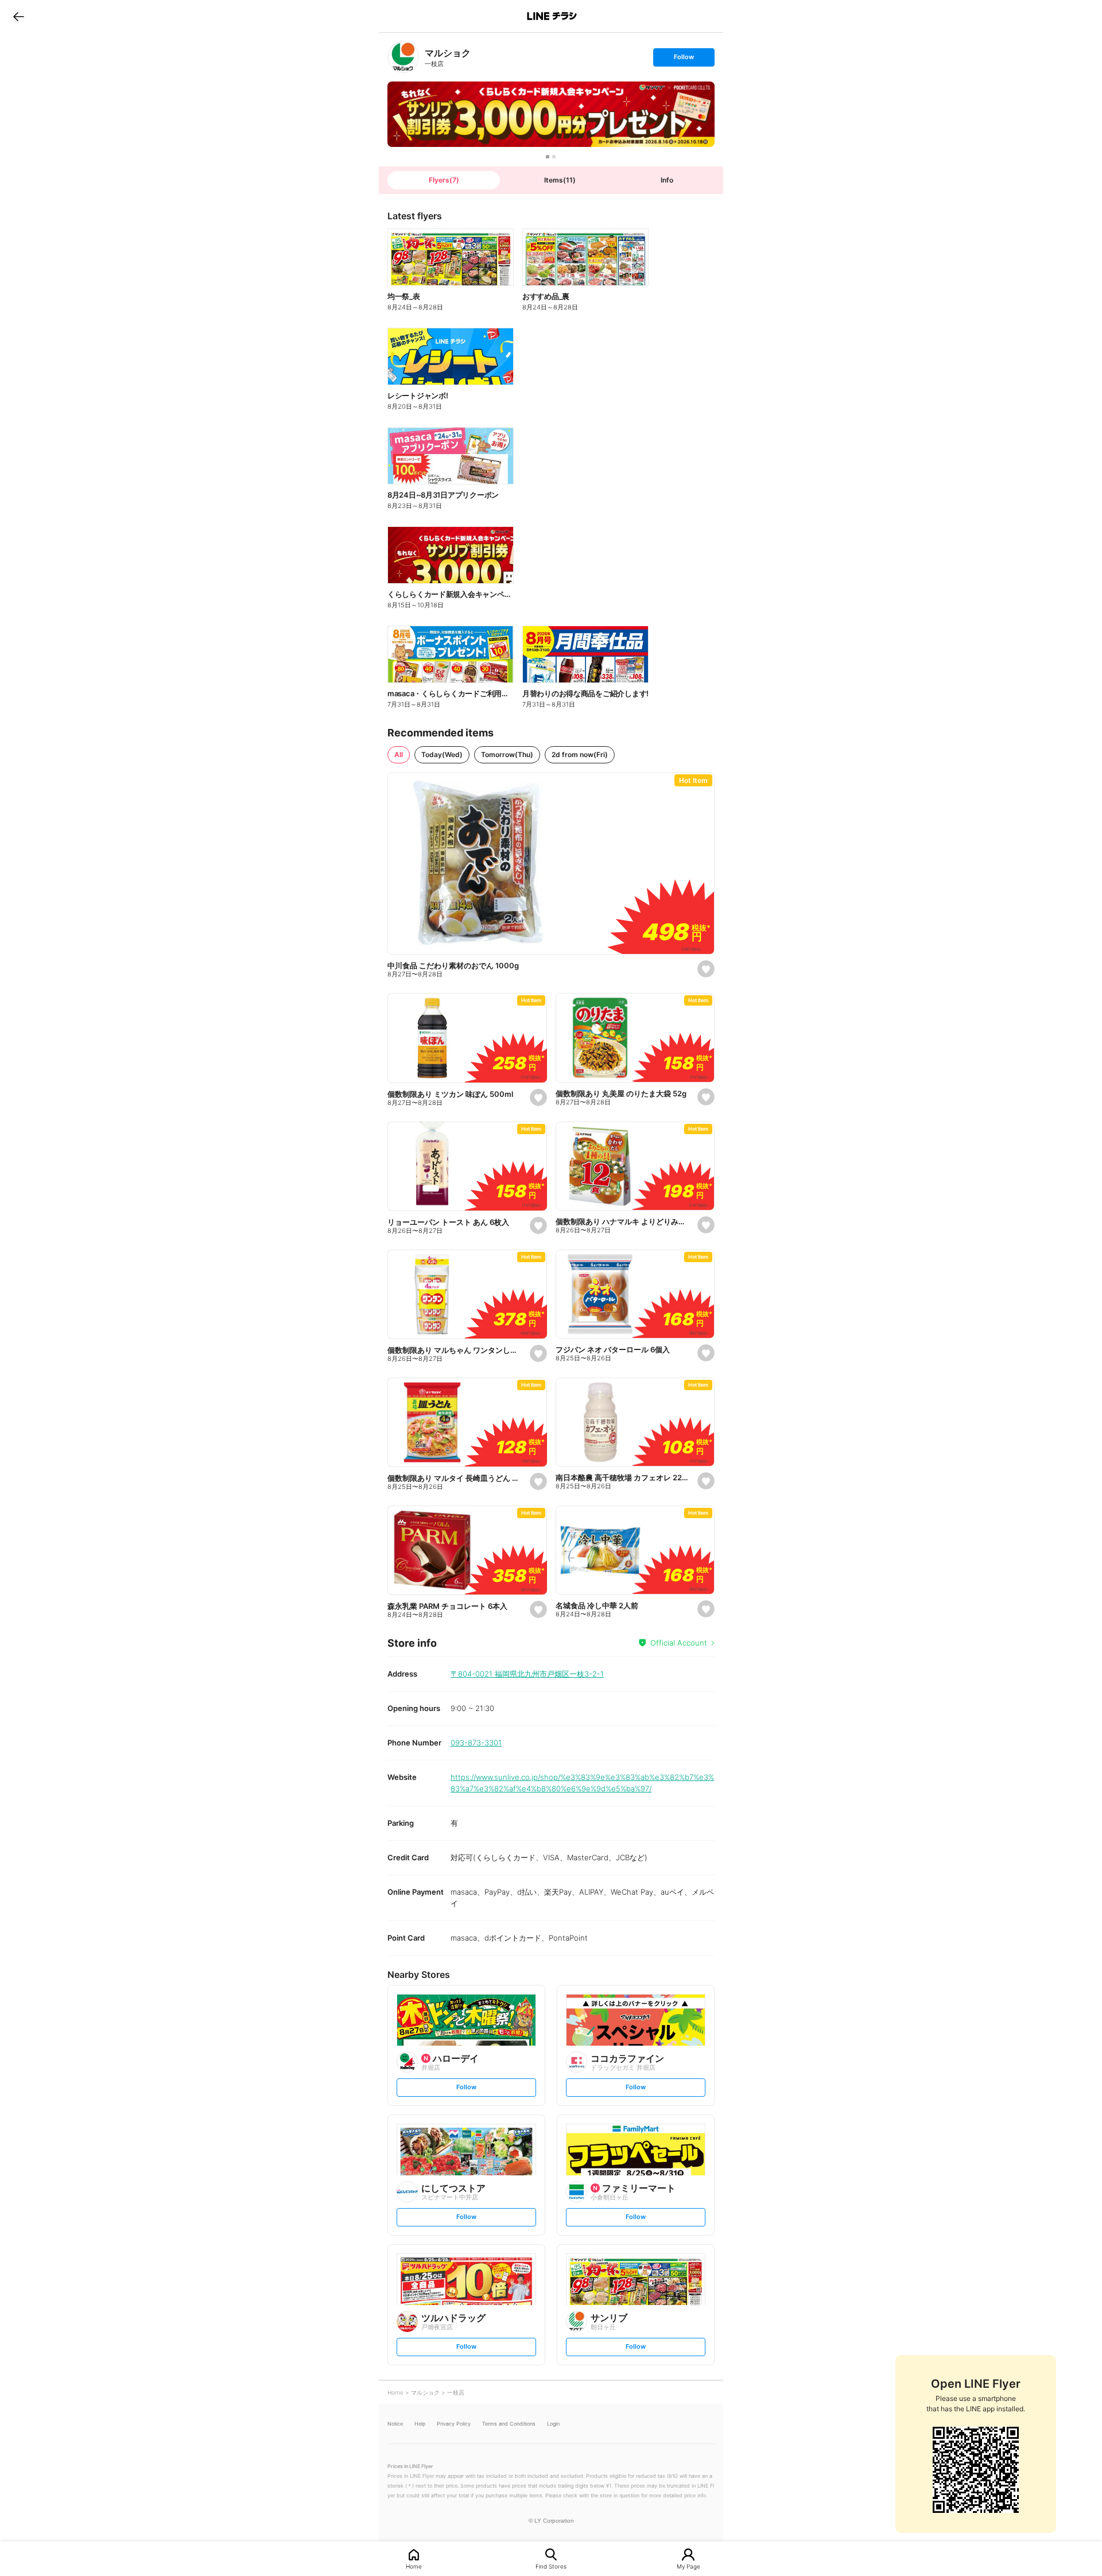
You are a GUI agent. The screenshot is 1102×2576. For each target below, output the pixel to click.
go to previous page (19, 16)
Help (420, 2424)
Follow (684, 59)
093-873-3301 (476, 1743)
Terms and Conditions (509, 2424)
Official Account (679, 1643)
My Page (688, 2566)
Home (414, 2566)
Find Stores (551, 2566)
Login (553, 2424)
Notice (395, 2424)
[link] (403, 57)
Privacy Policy (454, 2424)
